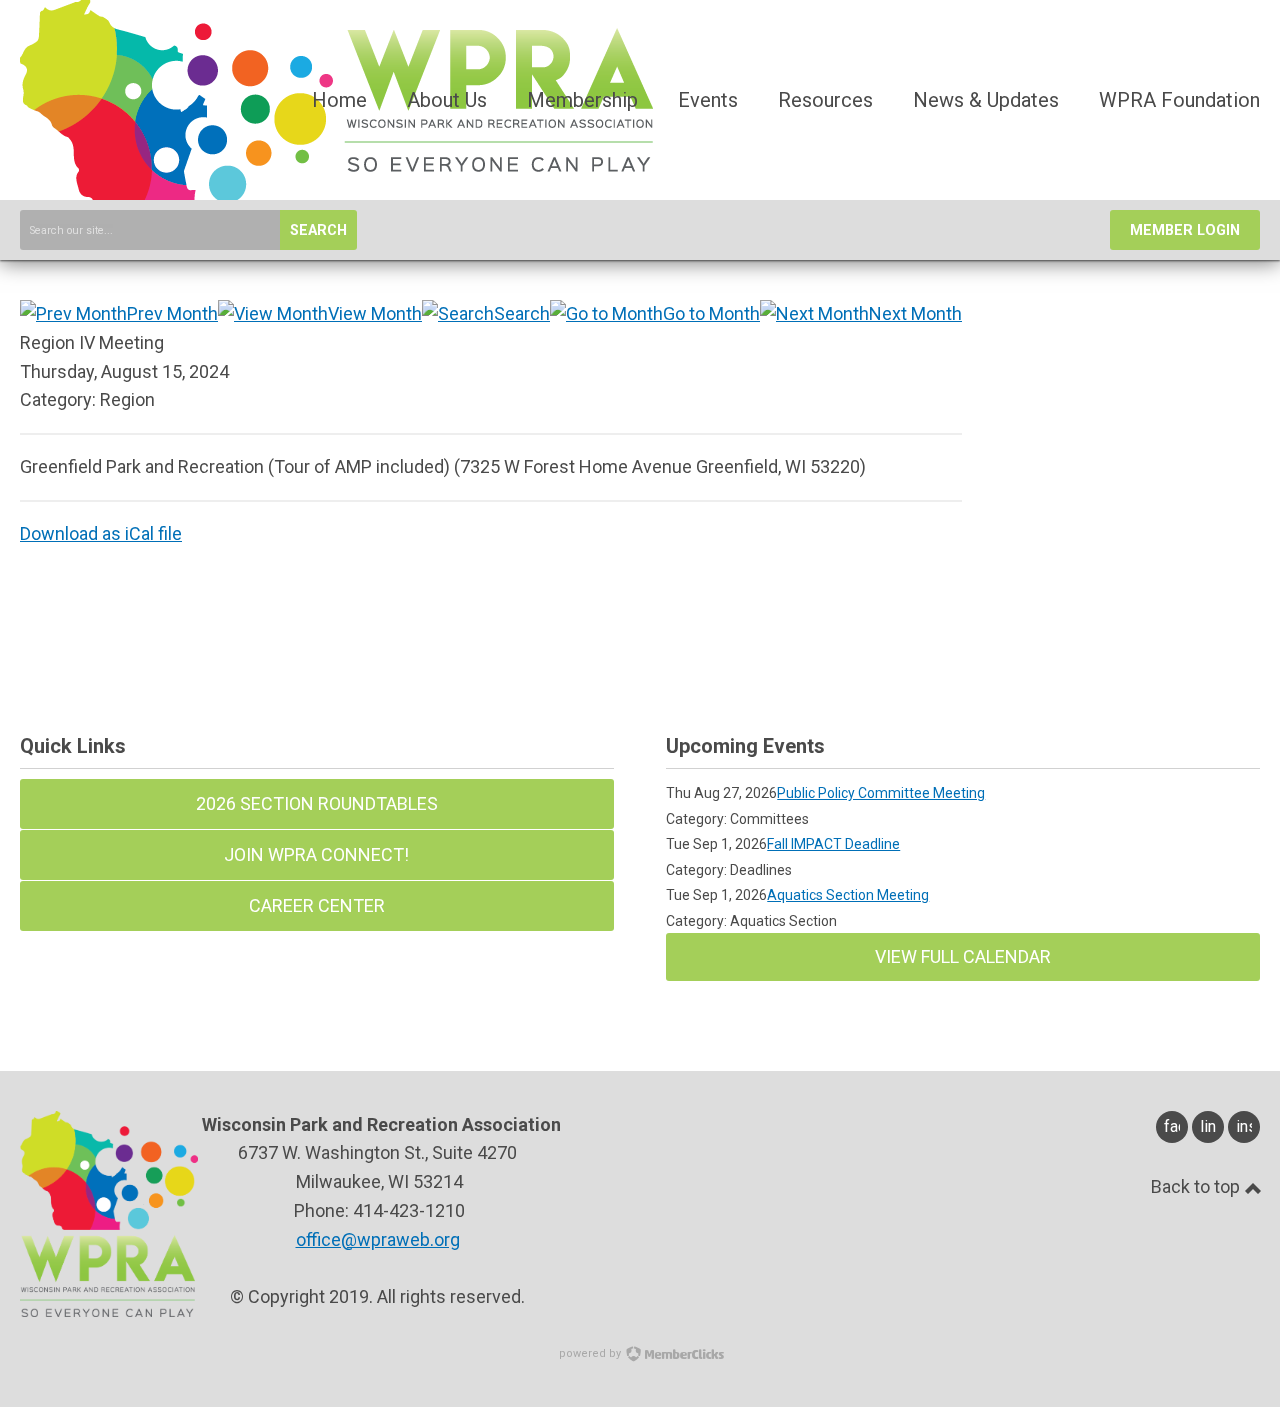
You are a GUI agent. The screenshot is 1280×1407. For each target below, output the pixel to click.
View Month (375, 313)
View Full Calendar (963, 956)
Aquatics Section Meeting (848, 895)
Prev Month (172, 313)
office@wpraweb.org (378, 1239)
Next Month (915, 313)
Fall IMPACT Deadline (833, 844)
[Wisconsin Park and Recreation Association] (336, 197)
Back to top (1197, 1186)
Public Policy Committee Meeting (881, 793)
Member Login (1185, 230)
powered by (591, 1353)
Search (318, 230)
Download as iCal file (101, 533)
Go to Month (711, 313)
